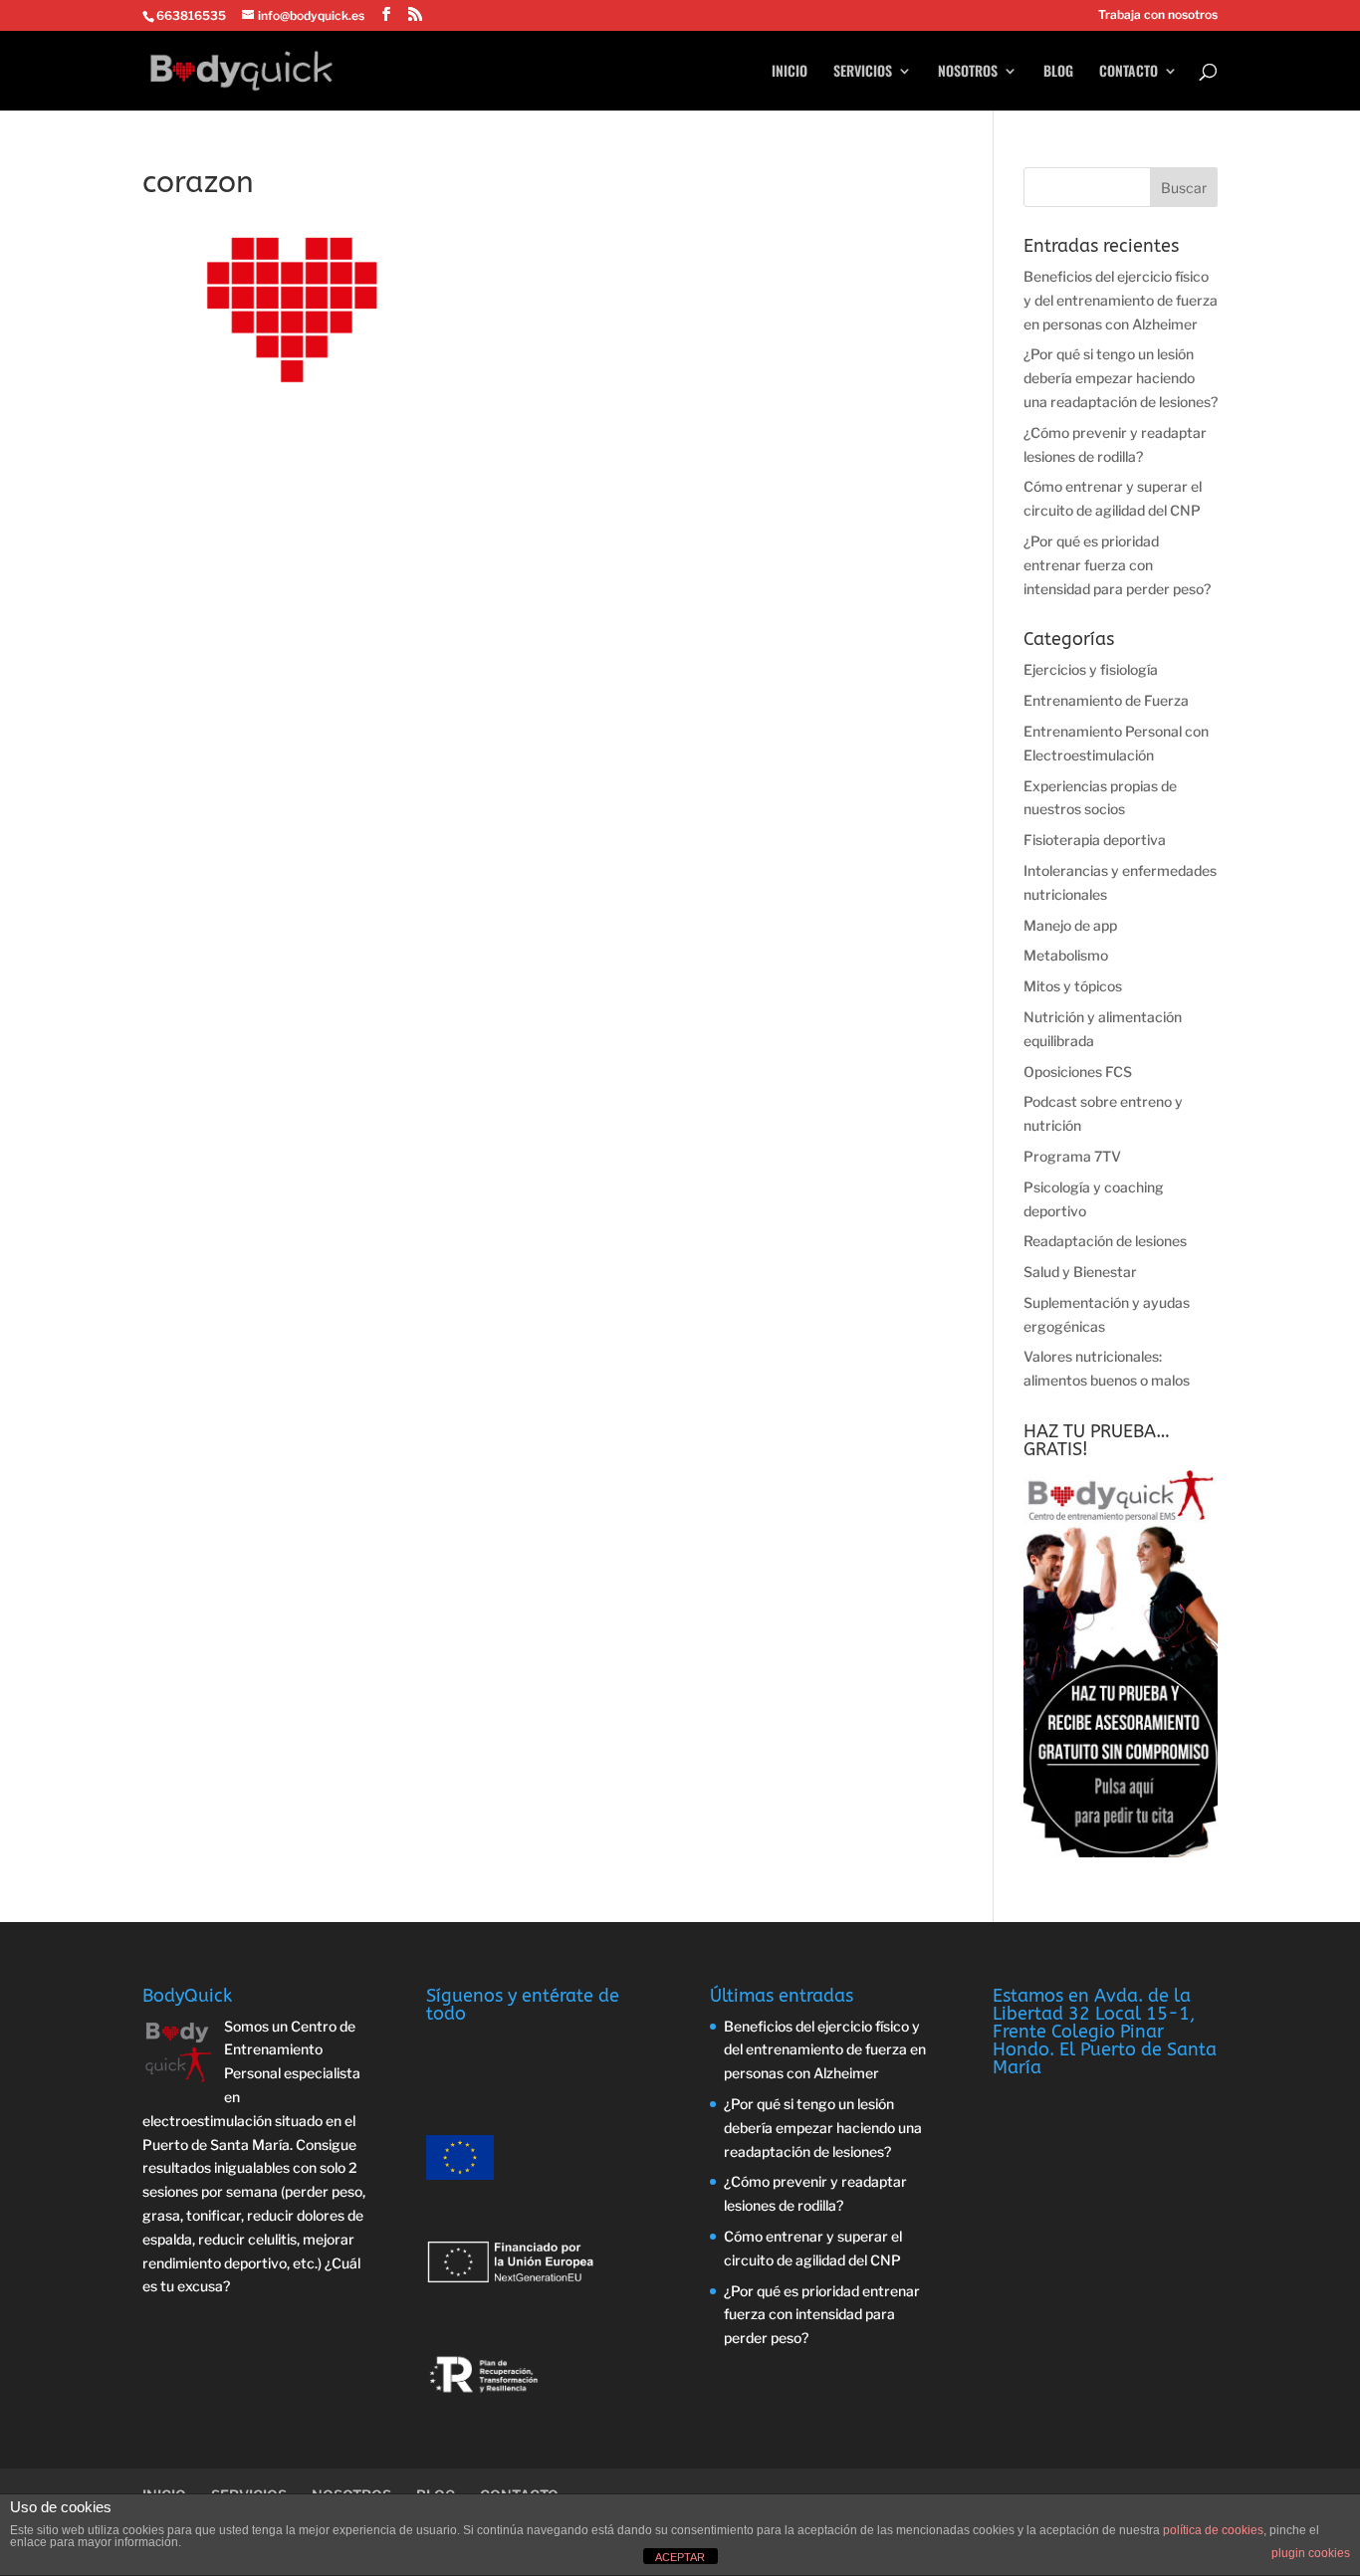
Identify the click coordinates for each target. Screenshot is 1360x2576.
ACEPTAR (680, 2557)
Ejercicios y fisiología (1091, 669)
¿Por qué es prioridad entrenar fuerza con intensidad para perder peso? (1117, 565)
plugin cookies (1311, 2553)
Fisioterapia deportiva (1095, 840)
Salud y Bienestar (1080, 1272)
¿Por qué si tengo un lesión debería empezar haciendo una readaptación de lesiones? (1121, 378)
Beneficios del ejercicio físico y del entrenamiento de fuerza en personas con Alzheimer (1121, 300)
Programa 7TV (1072, 1156)
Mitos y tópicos (1073, 986)
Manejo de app (1070, 925)
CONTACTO (1129, 72)
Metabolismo (1066, 955)
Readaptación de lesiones (1105, 1241)
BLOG (1058, 72)
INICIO (790, 72)
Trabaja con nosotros (1158, 15)
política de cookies (1213, 2530)
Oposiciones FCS (1078, 1072)
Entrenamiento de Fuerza (1106, 700)
